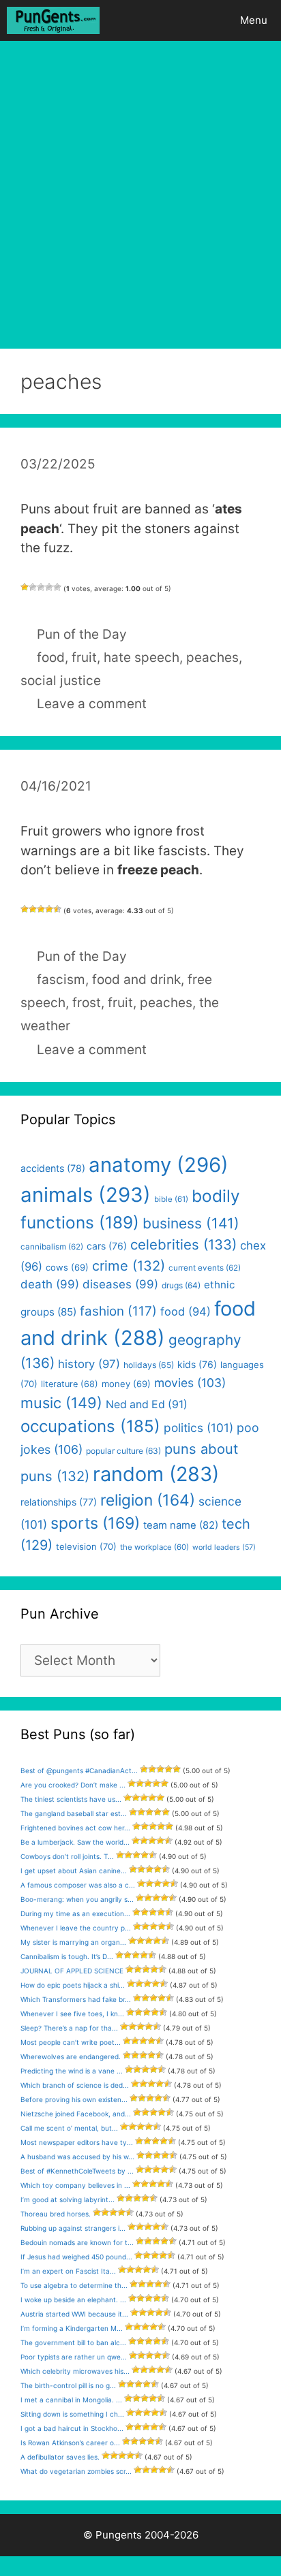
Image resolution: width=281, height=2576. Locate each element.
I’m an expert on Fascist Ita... (68, 2271)
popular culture (123, 1451)
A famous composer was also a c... (78, 1885)
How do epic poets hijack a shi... (73, 1985)
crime (129, 1266)
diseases (120, 1284)
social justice (61, 681)
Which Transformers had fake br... (76, 1999)
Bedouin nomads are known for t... (77, 2242)
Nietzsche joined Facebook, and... (76, 2114)
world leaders (224, 1547)
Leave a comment (92, 704)
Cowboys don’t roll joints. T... (67, 1856)
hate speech (142, 657)
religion (148, 1500)
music (61, 1403)
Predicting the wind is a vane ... (72, 2071)
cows (67, 1267)
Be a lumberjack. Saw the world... (75, 1842)
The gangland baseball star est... (74, 1813)
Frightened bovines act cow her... (75, 1828)
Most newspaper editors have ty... (77, 2142)
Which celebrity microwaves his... (75, 2371)
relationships (59, 1502)
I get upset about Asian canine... (74, 1871)
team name (181, 1525)
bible (171, 1199)
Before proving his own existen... (74, 2099)
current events (205, 1268)
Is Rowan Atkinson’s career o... (70, 2443)
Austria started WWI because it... (74, 2314)
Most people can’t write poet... (71, 2042)
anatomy (159, 1165)
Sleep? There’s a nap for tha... (69, 2028)
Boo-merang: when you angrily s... (77, 1899)
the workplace (154, 1547)
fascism (61, 980)
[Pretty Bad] (33, 587)
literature (70, 1384)
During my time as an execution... (75, 1913)
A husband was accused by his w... (77, 2157)
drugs (181, 1285)
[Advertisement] (140, 188)
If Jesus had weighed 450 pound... (76, 2257)
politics (198, 1428)
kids (197, 1364)
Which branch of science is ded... (75, 2085)
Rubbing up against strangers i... (73, 2228)
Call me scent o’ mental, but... (69, 2128)
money (126, 1384)
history (89, 1364)
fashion (118, 1311)
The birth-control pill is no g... (68, 2385)
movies (190, 1383)
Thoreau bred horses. (56, 2214)
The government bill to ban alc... (73, 2342)
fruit (84, 657)
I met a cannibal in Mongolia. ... (71, 2400)
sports (95, 1523)
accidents (53, 1168)
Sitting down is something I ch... (72, 2414)
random (156, 1474)
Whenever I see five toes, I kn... (72, 2014)
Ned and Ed (147, 1404)
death (50, 1284)
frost (87, 1003)
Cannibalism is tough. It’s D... (67, 1956)
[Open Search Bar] (188, 20)
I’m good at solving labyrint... (68, 2199)
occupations (90, 1426)
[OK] (41, 587)
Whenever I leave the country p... (76, 1928)
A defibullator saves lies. (60, 2457)
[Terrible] (25, 587)
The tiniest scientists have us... (71, 1799)
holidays (149, 1365)
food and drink (136, 980)
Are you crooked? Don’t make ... (73, 1785)
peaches (212, 657)
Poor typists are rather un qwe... (74, 2357)
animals (86, 1195)
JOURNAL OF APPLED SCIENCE (72, 1971)
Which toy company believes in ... (75, 2185)
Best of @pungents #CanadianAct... (79, 1770)
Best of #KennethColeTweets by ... (77, 2171)
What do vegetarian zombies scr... (76, 2471)
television (86, 1546)
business (191, 1223)
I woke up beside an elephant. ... (73, 2300)
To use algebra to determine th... (74, 2285)
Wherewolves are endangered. (71, 2056)
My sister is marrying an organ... (73, 1942)
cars (107, 1246)
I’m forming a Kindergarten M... (72, 2328)
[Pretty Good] (49, 587)
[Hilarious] (57, 587)
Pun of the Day (82, 634)
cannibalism (52, 1247)
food (51, 657)
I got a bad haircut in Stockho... (72, 2428)
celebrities (183, 1244)
